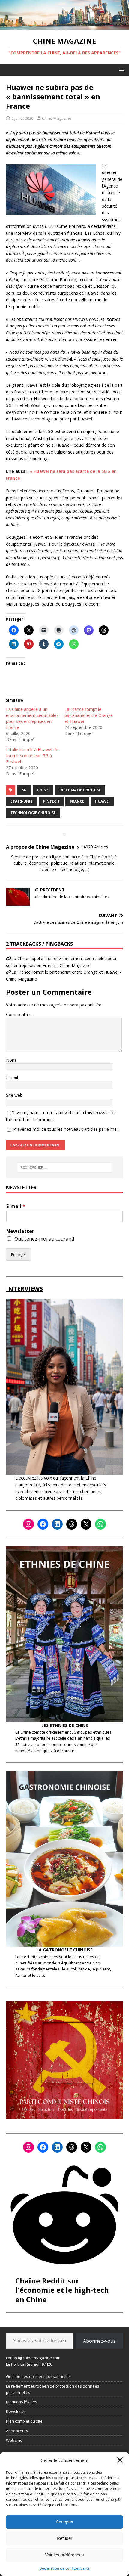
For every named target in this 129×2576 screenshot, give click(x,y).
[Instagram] (28, 1524)
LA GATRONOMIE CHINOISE (64, 1950)
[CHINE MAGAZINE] (64, 26)
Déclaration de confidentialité (64, 2568)
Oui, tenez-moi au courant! (44, 1239)
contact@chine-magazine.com (33, 2358)
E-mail (12, 1077)
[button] (120, 2460)
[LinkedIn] (57, 1524)
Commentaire (19, 1014)
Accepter (65, 2522)
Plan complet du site (24, 2421)
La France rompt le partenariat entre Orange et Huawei (89, 715)
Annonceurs (17, 2431)
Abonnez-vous (99, 2341)
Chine (43, 790)
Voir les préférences (64, 2555)
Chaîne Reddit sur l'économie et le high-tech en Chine (62, 2290)
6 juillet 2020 (22, 118)
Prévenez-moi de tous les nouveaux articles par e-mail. (66, 1129)
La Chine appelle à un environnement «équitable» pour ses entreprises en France (32, 718)
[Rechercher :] (65, 1167)
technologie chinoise (33, 813)
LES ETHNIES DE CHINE (65, 1725)
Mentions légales (22, 2402)
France (77, 801)
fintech (51, 801)
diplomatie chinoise (80, 790)
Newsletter (20, 1231)
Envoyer (19, 1255)
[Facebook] (43, 1524)
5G (24, 790)
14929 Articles (95, 847)
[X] (86, 1524)
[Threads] (72, 1524)
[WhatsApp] (100, 1524)
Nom (11, 1060)
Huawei (102, 801)
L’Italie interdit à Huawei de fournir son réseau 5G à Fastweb (32, 756)
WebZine (14, 2440)
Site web (14, 1095)
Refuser (64, 2538)
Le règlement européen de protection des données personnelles (53, 2389)
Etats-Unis (21, 801)
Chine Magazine (57, 118)
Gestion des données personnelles (38, 2376)
